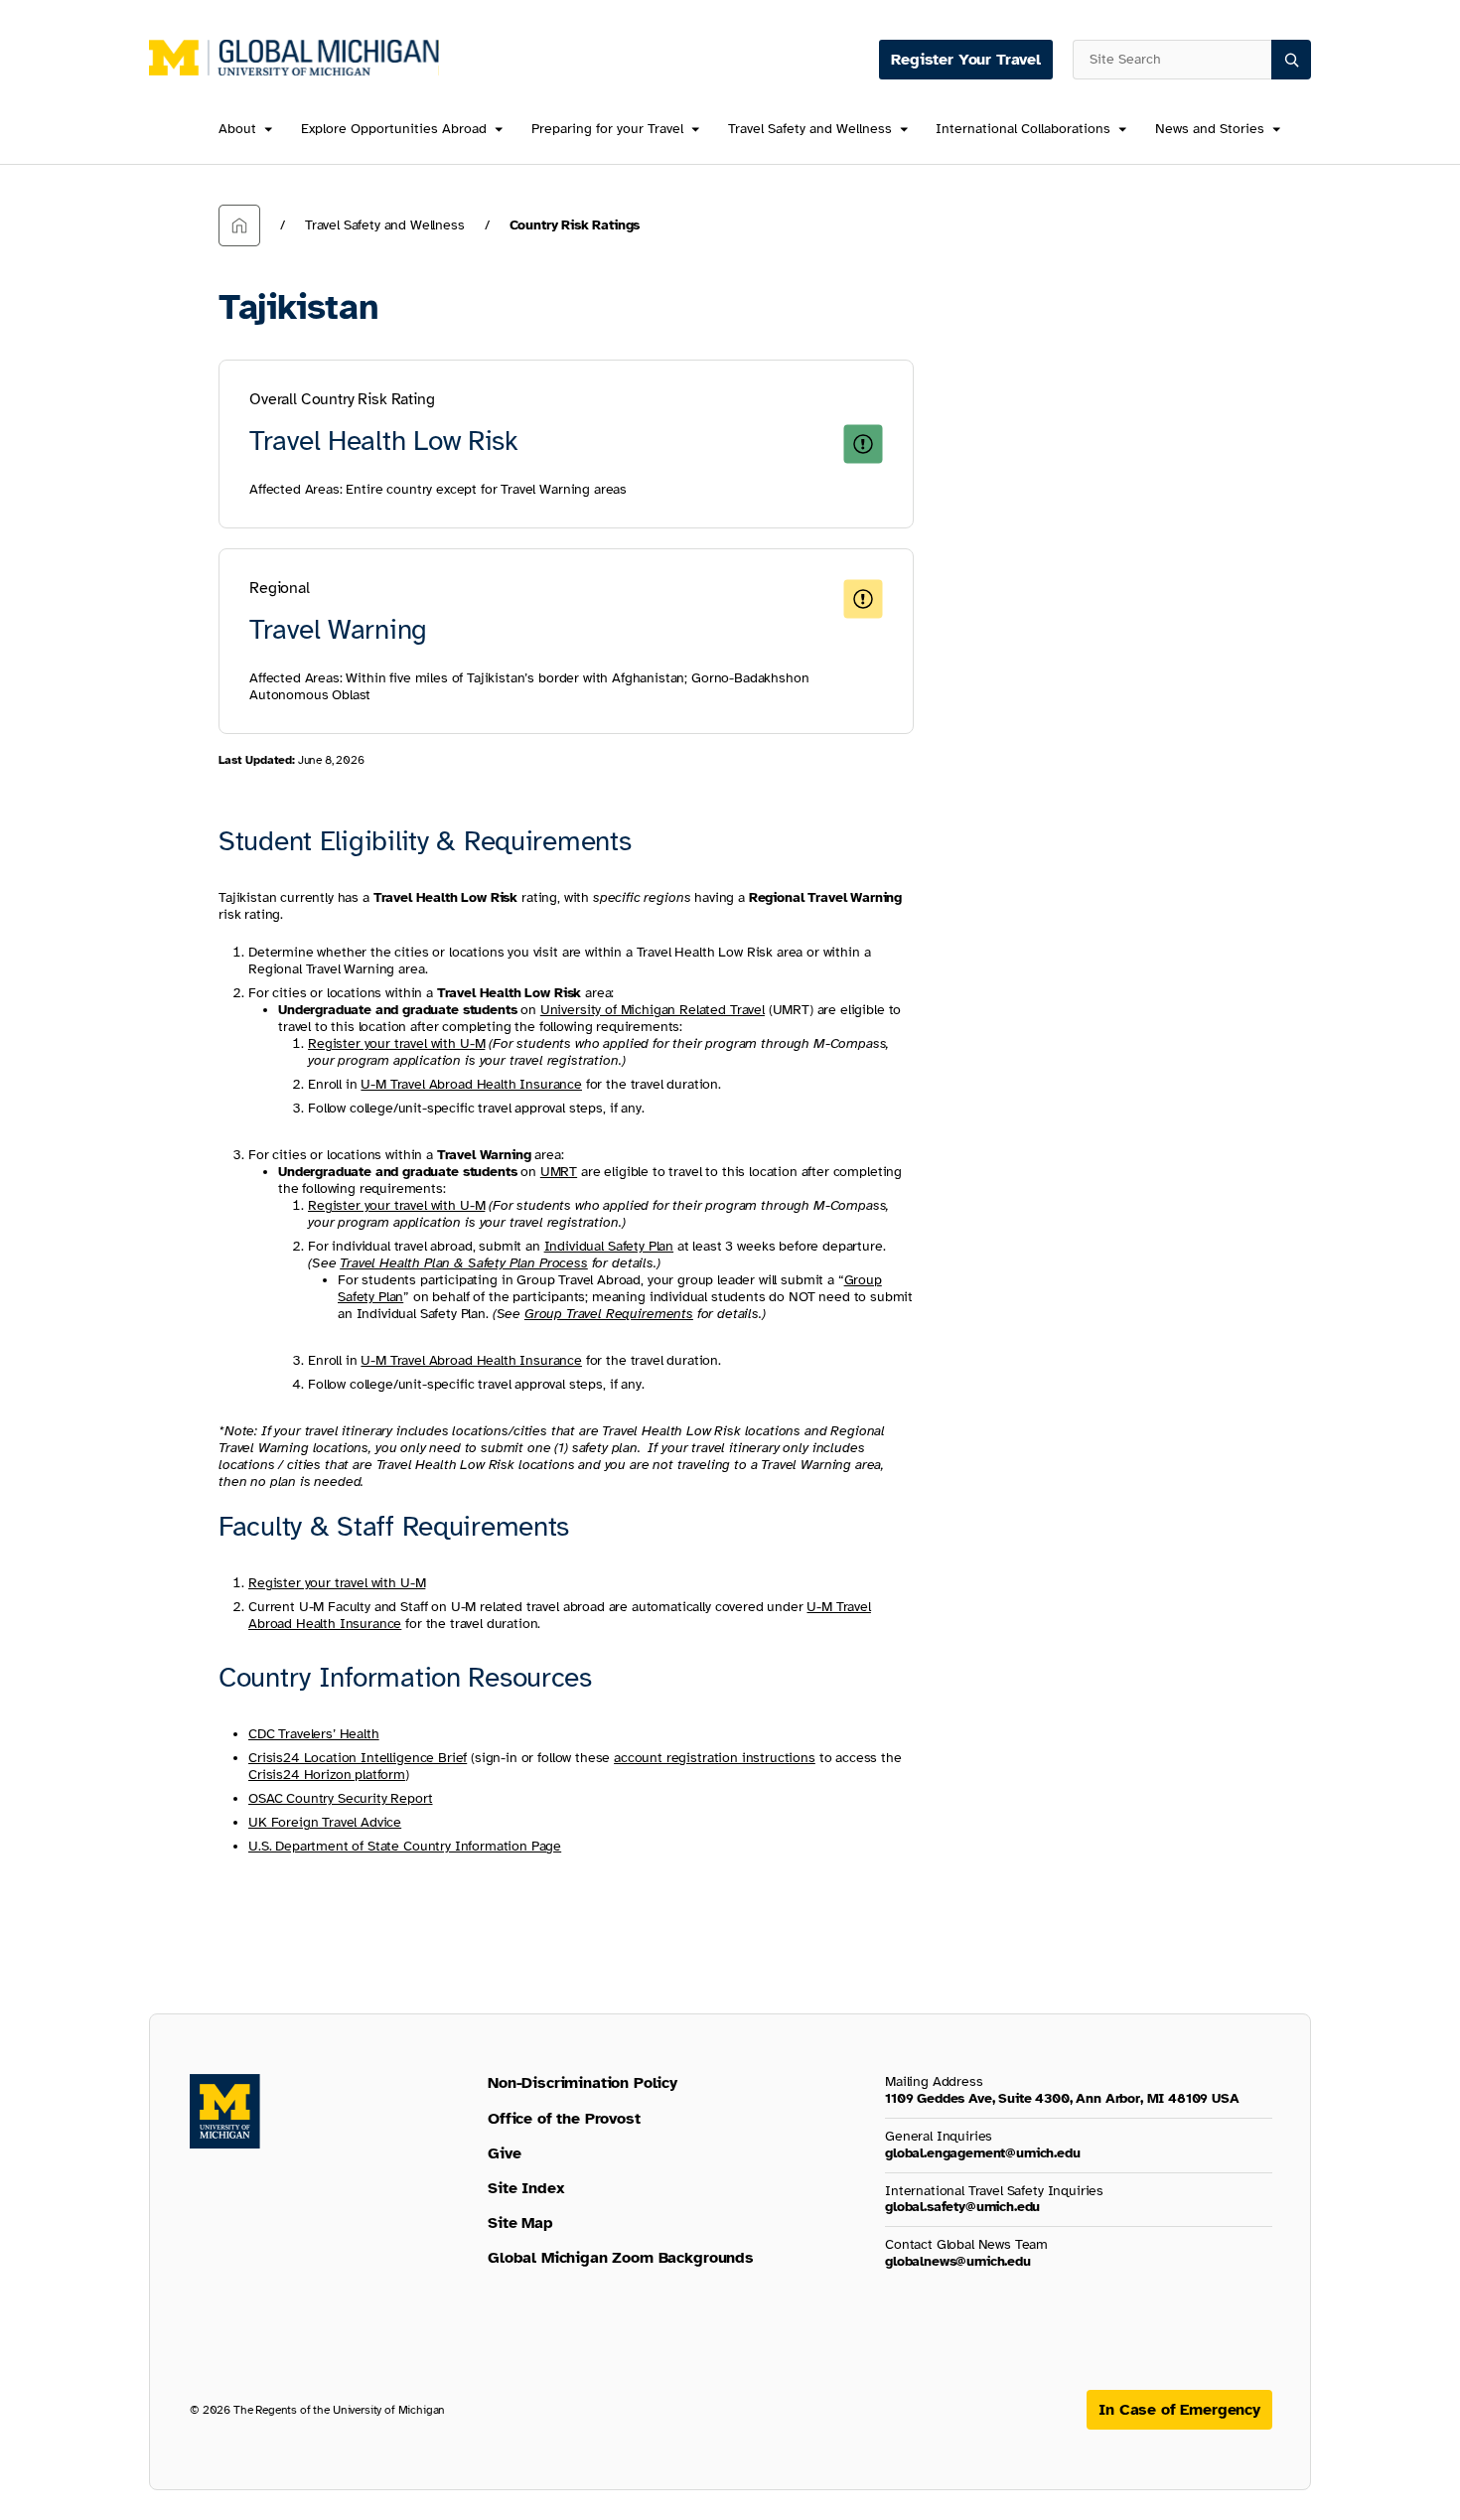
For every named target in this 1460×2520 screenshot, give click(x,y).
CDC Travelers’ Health (314, 1734)
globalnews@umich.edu (958, 2261)
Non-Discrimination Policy (583, 2083)
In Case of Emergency (1179, 2410)
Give (504, 2153)
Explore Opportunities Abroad (394, 130)
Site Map (520, 2223)
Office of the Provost (564, 2119)
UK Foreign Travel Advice (325, 1822)
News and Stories (1210, 130)
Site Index (526, 2188)
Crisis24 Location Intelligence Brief (358, 1758)
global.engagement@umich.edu (983, 2153)
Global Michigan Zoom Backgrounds (621, 2258)
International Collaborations (1023, 130)
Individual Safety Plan (609, 1246)
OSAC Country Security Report (341, 1798)
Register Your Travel (966, 60)
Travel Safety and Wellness (810, 130)
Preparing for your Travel (607, 130)
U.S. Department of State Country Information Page (405, 1846)
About (237, 130)
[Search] (1291, 60)
